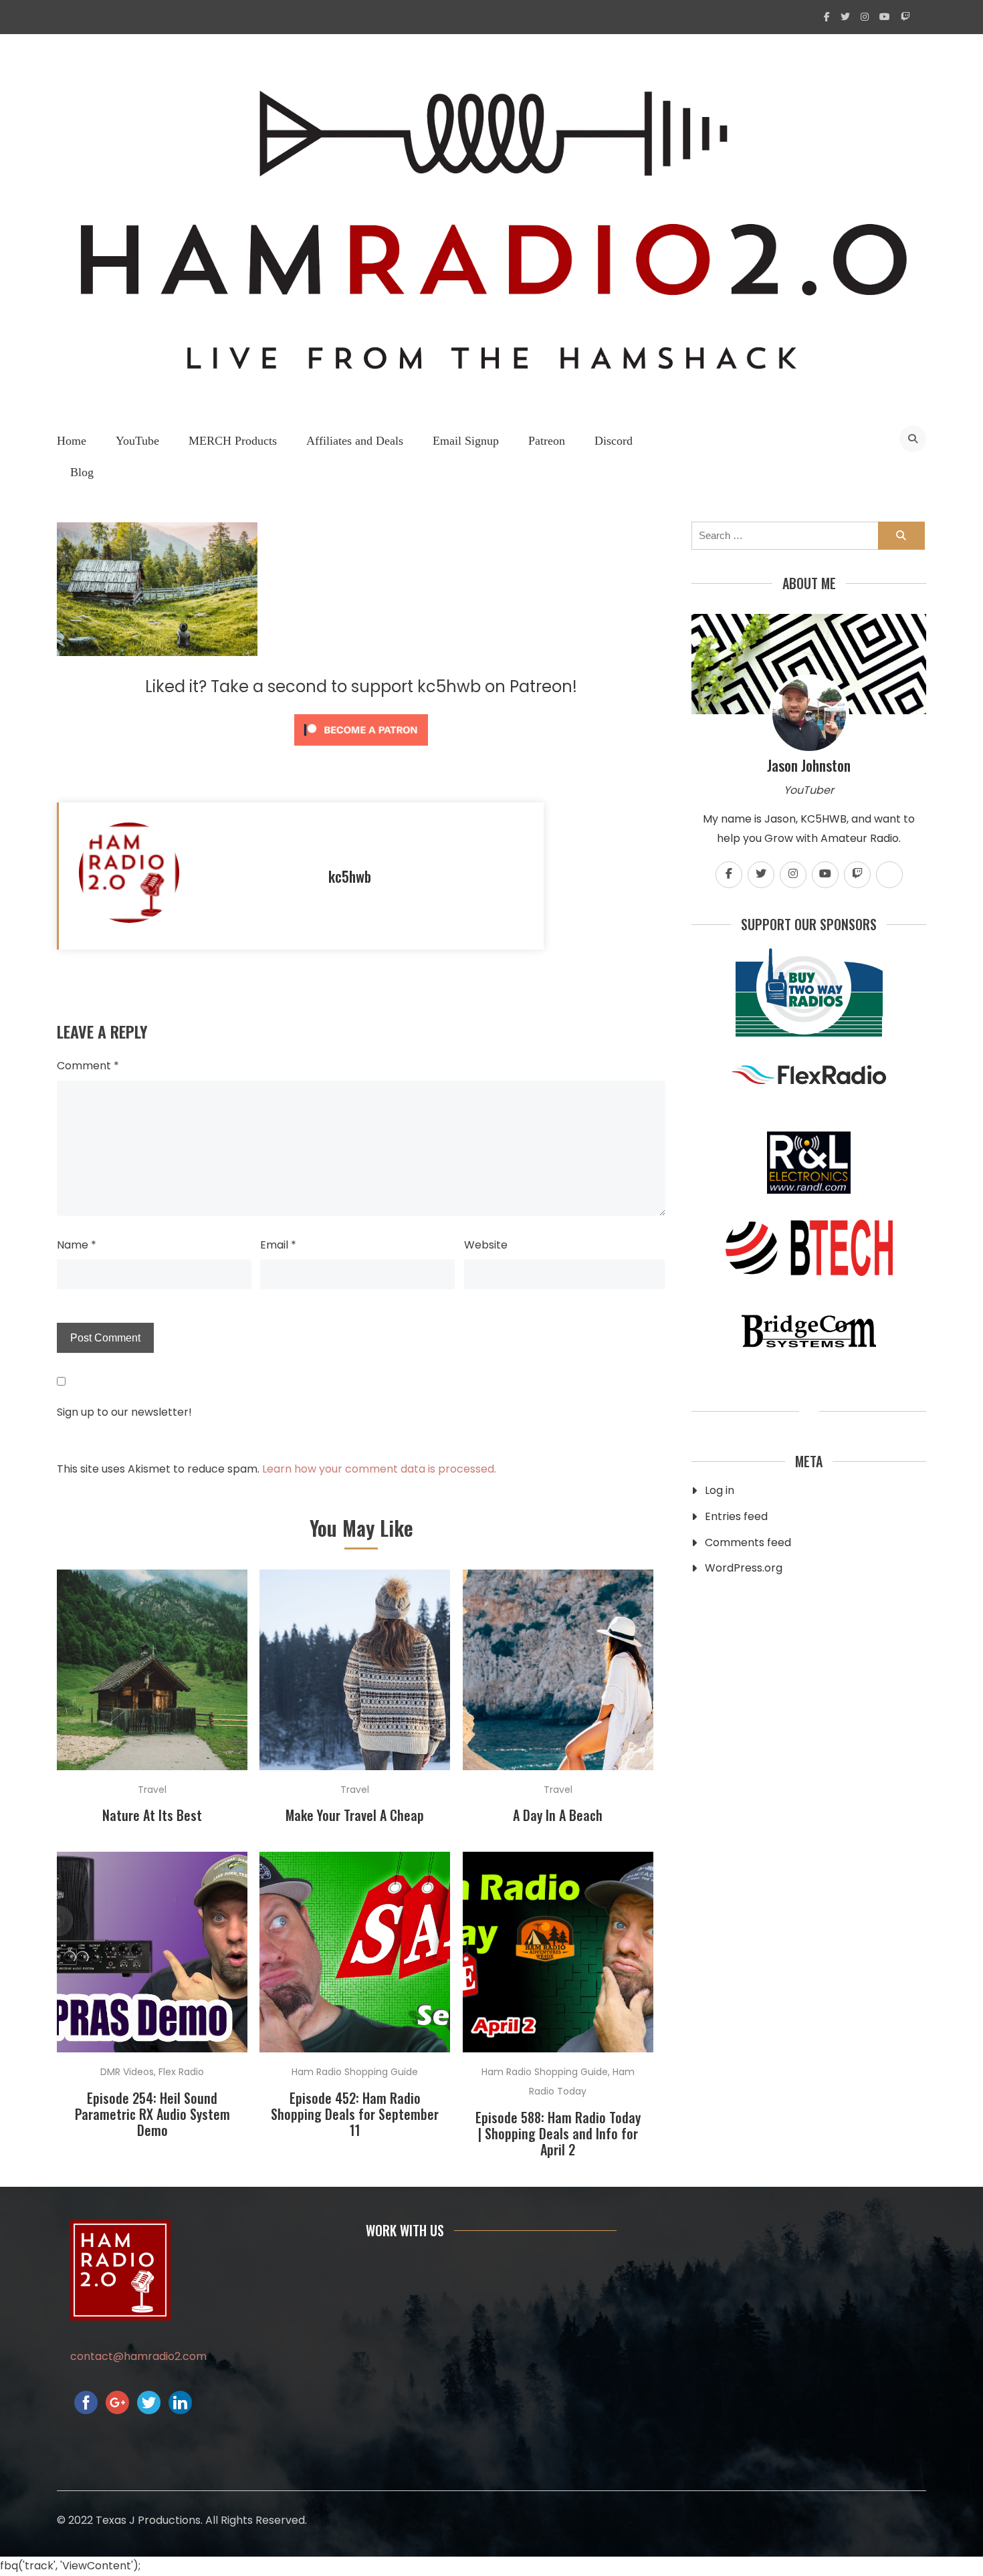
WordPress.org (744, 1568)
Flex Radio (181, 2072)
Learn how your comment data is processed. (379, 1469)
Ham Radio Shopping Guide (355, 2072)
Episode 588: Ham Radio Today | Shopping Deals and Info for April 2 (558, 2133)
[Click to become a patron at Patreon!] (361, 749)
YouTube (137, 441)
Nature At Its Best (152, 1815)
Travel (152, 1790)
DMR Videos (127, 2072)
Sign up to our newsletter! (124, 1412)
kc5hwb (350, 876)
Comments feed (748, 1542)
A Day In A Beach (558, 1815)
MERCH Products (233, 441)
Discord (614, 441)
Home (72, 441)
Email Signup (466, 441)
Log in (720, 1490)
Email (278, 1245)
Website (486, 1245)
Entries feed (736, 1516)
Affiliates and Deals (355, 441)
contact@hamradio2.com (138, 2356)
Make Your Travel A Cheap (355, 1815)
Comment (88, 1066)
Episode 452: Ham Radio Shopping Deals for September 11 (355, 2114)
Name (77, 1245)
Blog (82, 472)
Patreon (547, 441)
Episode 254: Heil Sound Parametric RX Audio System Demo (152, 2114)
